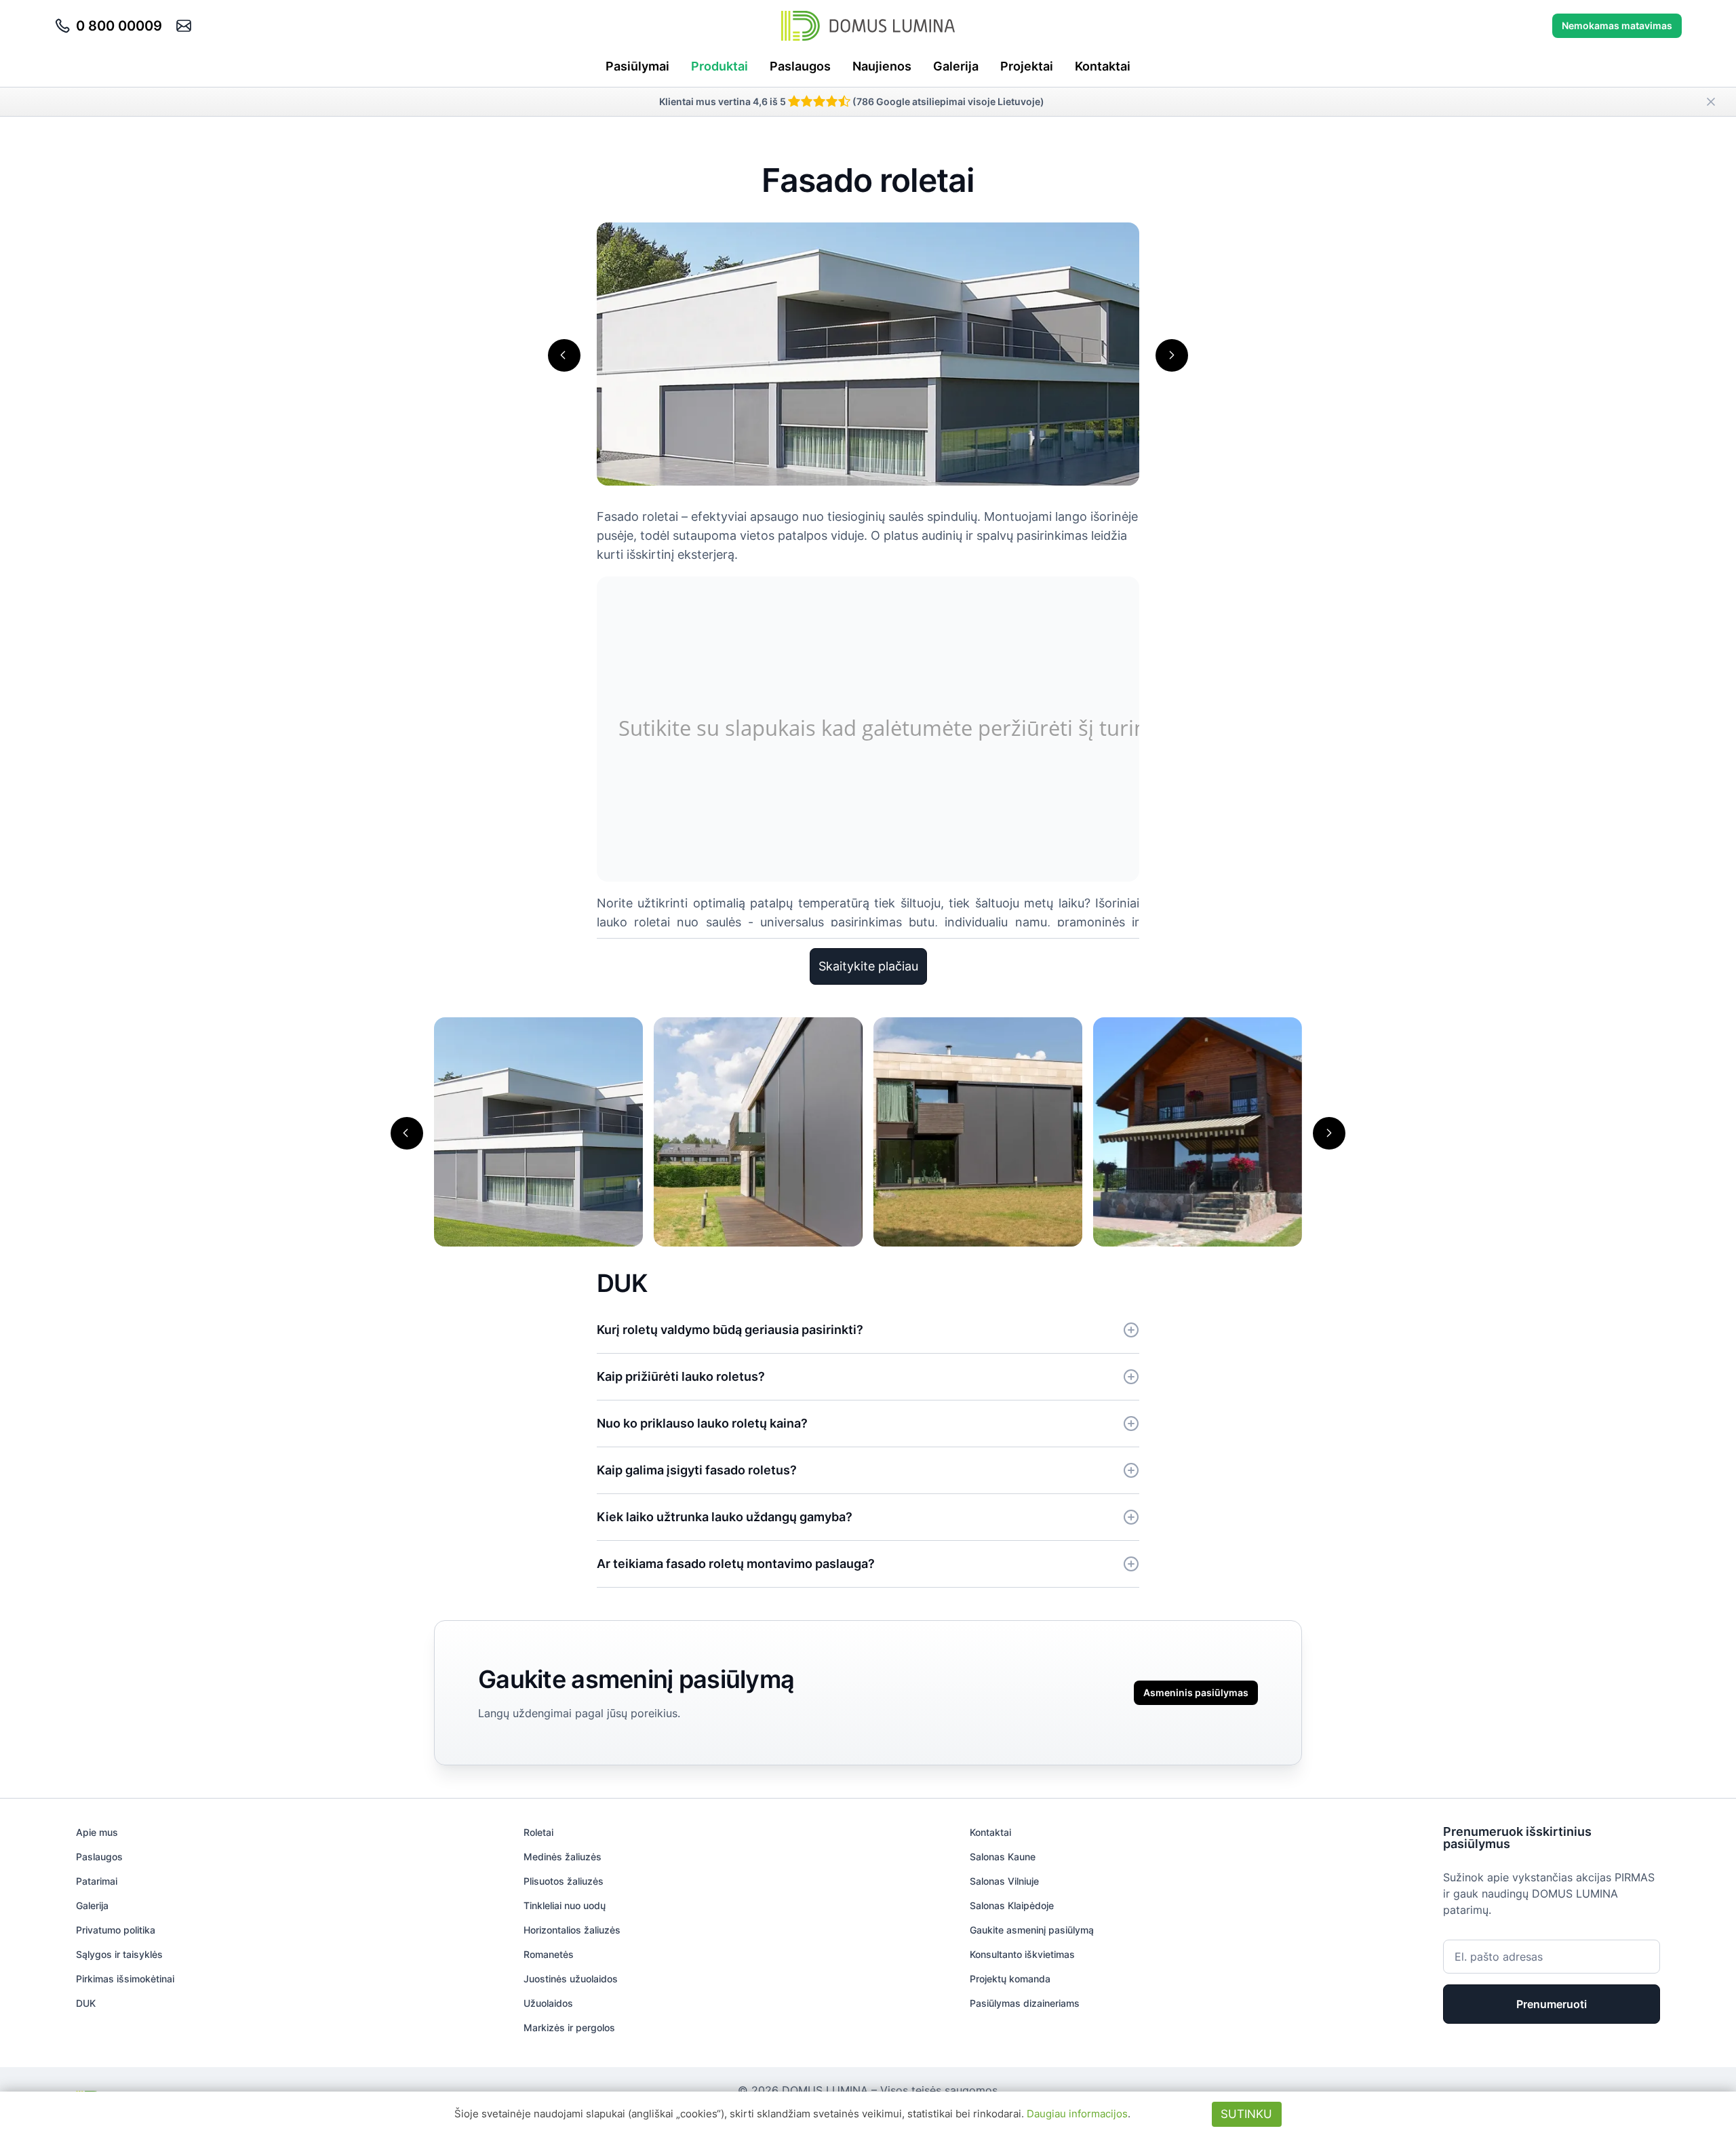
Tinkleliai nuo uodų (565, 1905)
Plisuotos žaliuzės (564, 1881)
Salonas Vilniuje (1004, 1881)
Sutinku (1246, 2114)
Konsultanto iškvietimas (1022, 1954)
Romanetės (549, 1954)
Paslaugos (800, 66)
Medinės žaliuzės (563, 1857)
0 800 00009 (119, 26)
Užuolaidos (548, 2003)
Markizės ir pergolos (569, 2027)
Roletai (538, 1832)
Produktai (719, 66)
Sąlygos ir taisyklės (119, 1954)
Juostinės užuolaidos (571, 1979)
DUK (86, 2003)
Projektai (1027, 66)
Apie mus (97, 1832)
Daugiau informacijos (1077, 2114)
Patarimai (97, 1881)
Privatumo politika (116, 1930)
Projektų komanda (1010, 1979)
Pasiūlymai (637, 66)
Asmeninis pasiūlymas (1196, 1692)
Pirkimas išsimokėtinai (125, 1979)
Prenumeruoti (1552, 2004)
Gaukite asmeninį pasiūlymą (1032, 1930)
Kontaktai (1103, 66)
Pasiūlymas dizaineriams (1025, 2003)
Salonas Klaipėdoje (1012, 1905)
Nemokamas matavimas (1617, 25)
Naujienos (882, 66)
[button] (564, 355)
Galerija (956, 66)
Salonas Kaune (1003, 1857)
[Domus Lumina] (868, 26)
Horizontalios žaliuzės (572, 1930)
